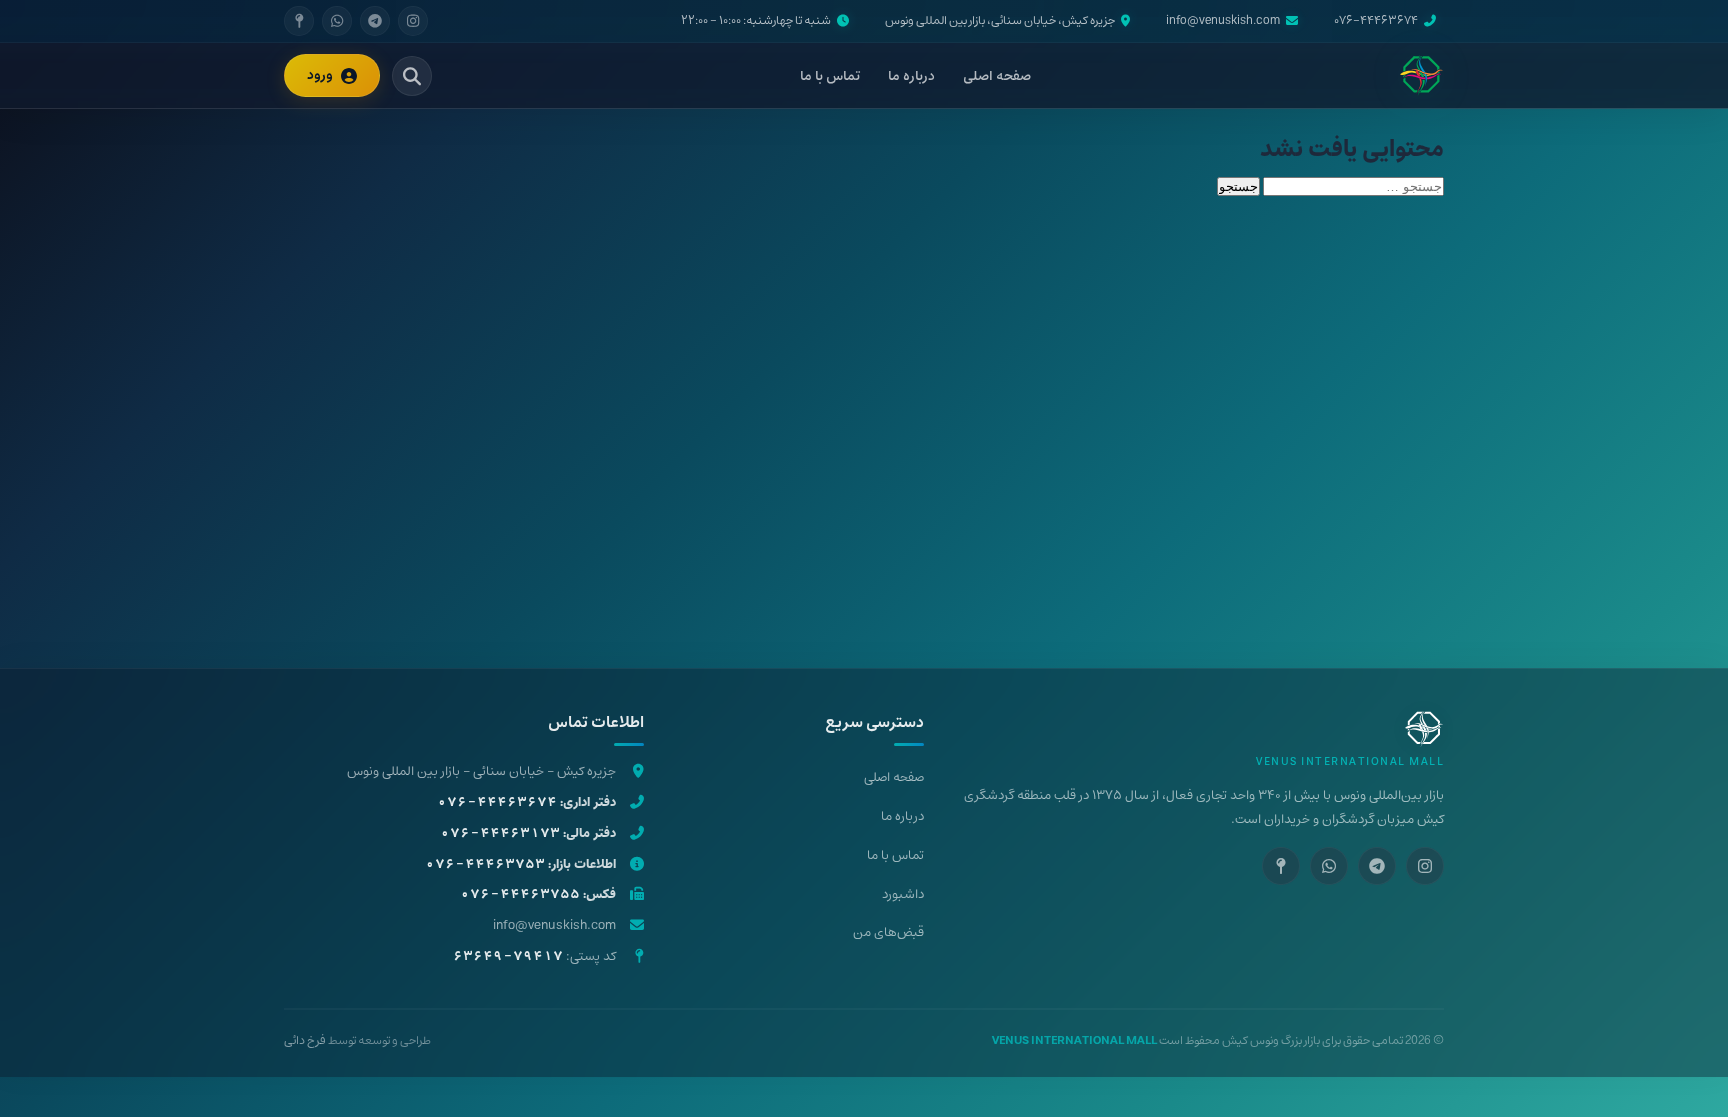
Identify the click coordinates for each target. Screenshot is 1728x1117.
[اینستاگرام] (413, 21)
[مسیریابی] (299, 21)
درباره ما (911, 76)
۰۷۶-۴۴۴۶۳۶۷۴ (1376, 20)
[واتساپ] (337, 21)
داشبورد (903, 894)
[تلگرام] (375, 21)
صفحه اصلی (997, 76)
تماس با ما (830, 76)
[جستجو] (412, 76)
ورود (320, 75)
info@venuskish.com (1223, 20)
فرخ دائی (305, 1040)
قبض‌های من (888, 932)
